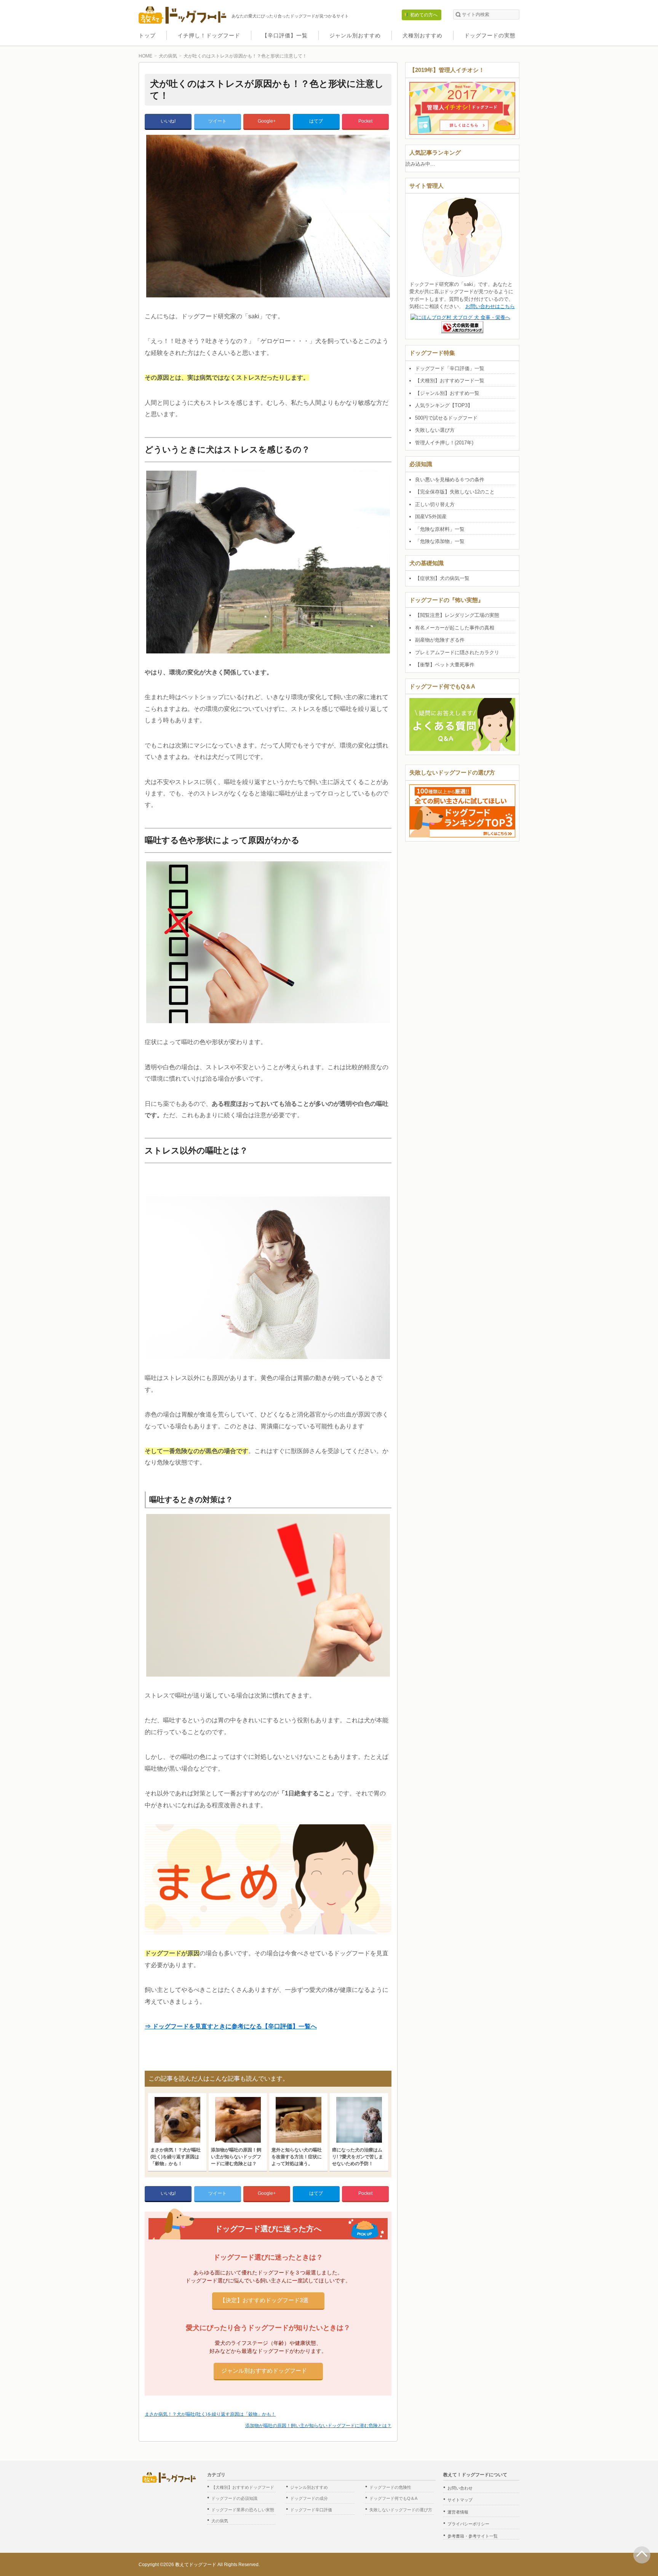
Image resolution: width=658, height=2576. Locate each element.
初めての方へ (424, 15)
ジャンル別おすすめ (355, 35)
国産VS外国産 (431, 517)
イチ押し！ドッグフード (209, 35)
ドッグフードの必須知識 (234, 2498)
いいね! (168, 121)
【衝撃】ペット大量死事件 (445, 665)
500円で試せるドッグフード (446, 418)
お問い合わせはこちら (490, 306)
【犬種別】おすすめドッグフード (243, 2487)
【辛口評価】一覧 (285, 35)
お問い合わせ (460, 2488)
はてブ (316, 121)
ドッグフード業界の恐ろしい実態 (243, 2510)
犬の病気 (220, 2521)
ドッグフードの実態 (490, 35)
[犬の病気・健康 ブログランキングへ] (462, 329)
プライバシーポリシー (468, 2524)
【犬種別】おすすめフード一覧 (450, 381)
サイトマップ (460, 2500)
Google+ (267, 121)
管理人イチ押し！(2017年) (444, 443)
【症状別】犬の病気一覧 (442, 578)
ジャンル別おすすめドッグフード (264, 2371)
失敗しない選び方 (435, 430)
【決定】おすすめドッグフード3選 (264, 2300)
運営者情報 (458, 2512)
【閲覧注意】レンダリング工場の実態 (457, 615)
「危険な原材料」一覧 (440, 529)
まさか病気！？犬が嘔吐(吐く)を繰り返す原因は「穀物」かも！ (210, 2414)
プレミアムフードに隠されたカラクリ (457, 652)
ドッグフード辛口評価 (311, 2510)
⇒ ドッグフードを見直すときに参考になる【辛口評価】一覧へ (231, 2026)
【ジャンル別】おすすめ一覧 (447, 393)
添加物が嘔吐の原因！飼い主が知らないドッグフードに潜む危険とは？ (318, 2426)
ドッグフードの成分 (309, 2498)
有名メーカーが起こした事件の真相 (455, 628)
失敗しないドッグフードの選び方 (401, 2510)
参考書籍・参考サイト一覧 (473, 2536)
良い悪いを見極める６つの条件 (450, 480)
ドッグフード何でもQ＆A (393, 2498)
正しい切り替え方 (435, 504)
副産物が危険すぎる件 (440, 640)
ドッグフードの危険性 (390, 2487)
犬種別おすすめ (422, 35)
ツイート (217, 121)
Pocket (365, 121)
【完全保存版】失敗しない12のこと (455, 492)
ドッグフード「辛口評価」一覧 (450, 368)
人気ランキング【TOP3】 (444, 405)
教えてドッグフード (196, 2565)
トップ (147, 35)
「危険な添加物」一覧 (440, 541)
